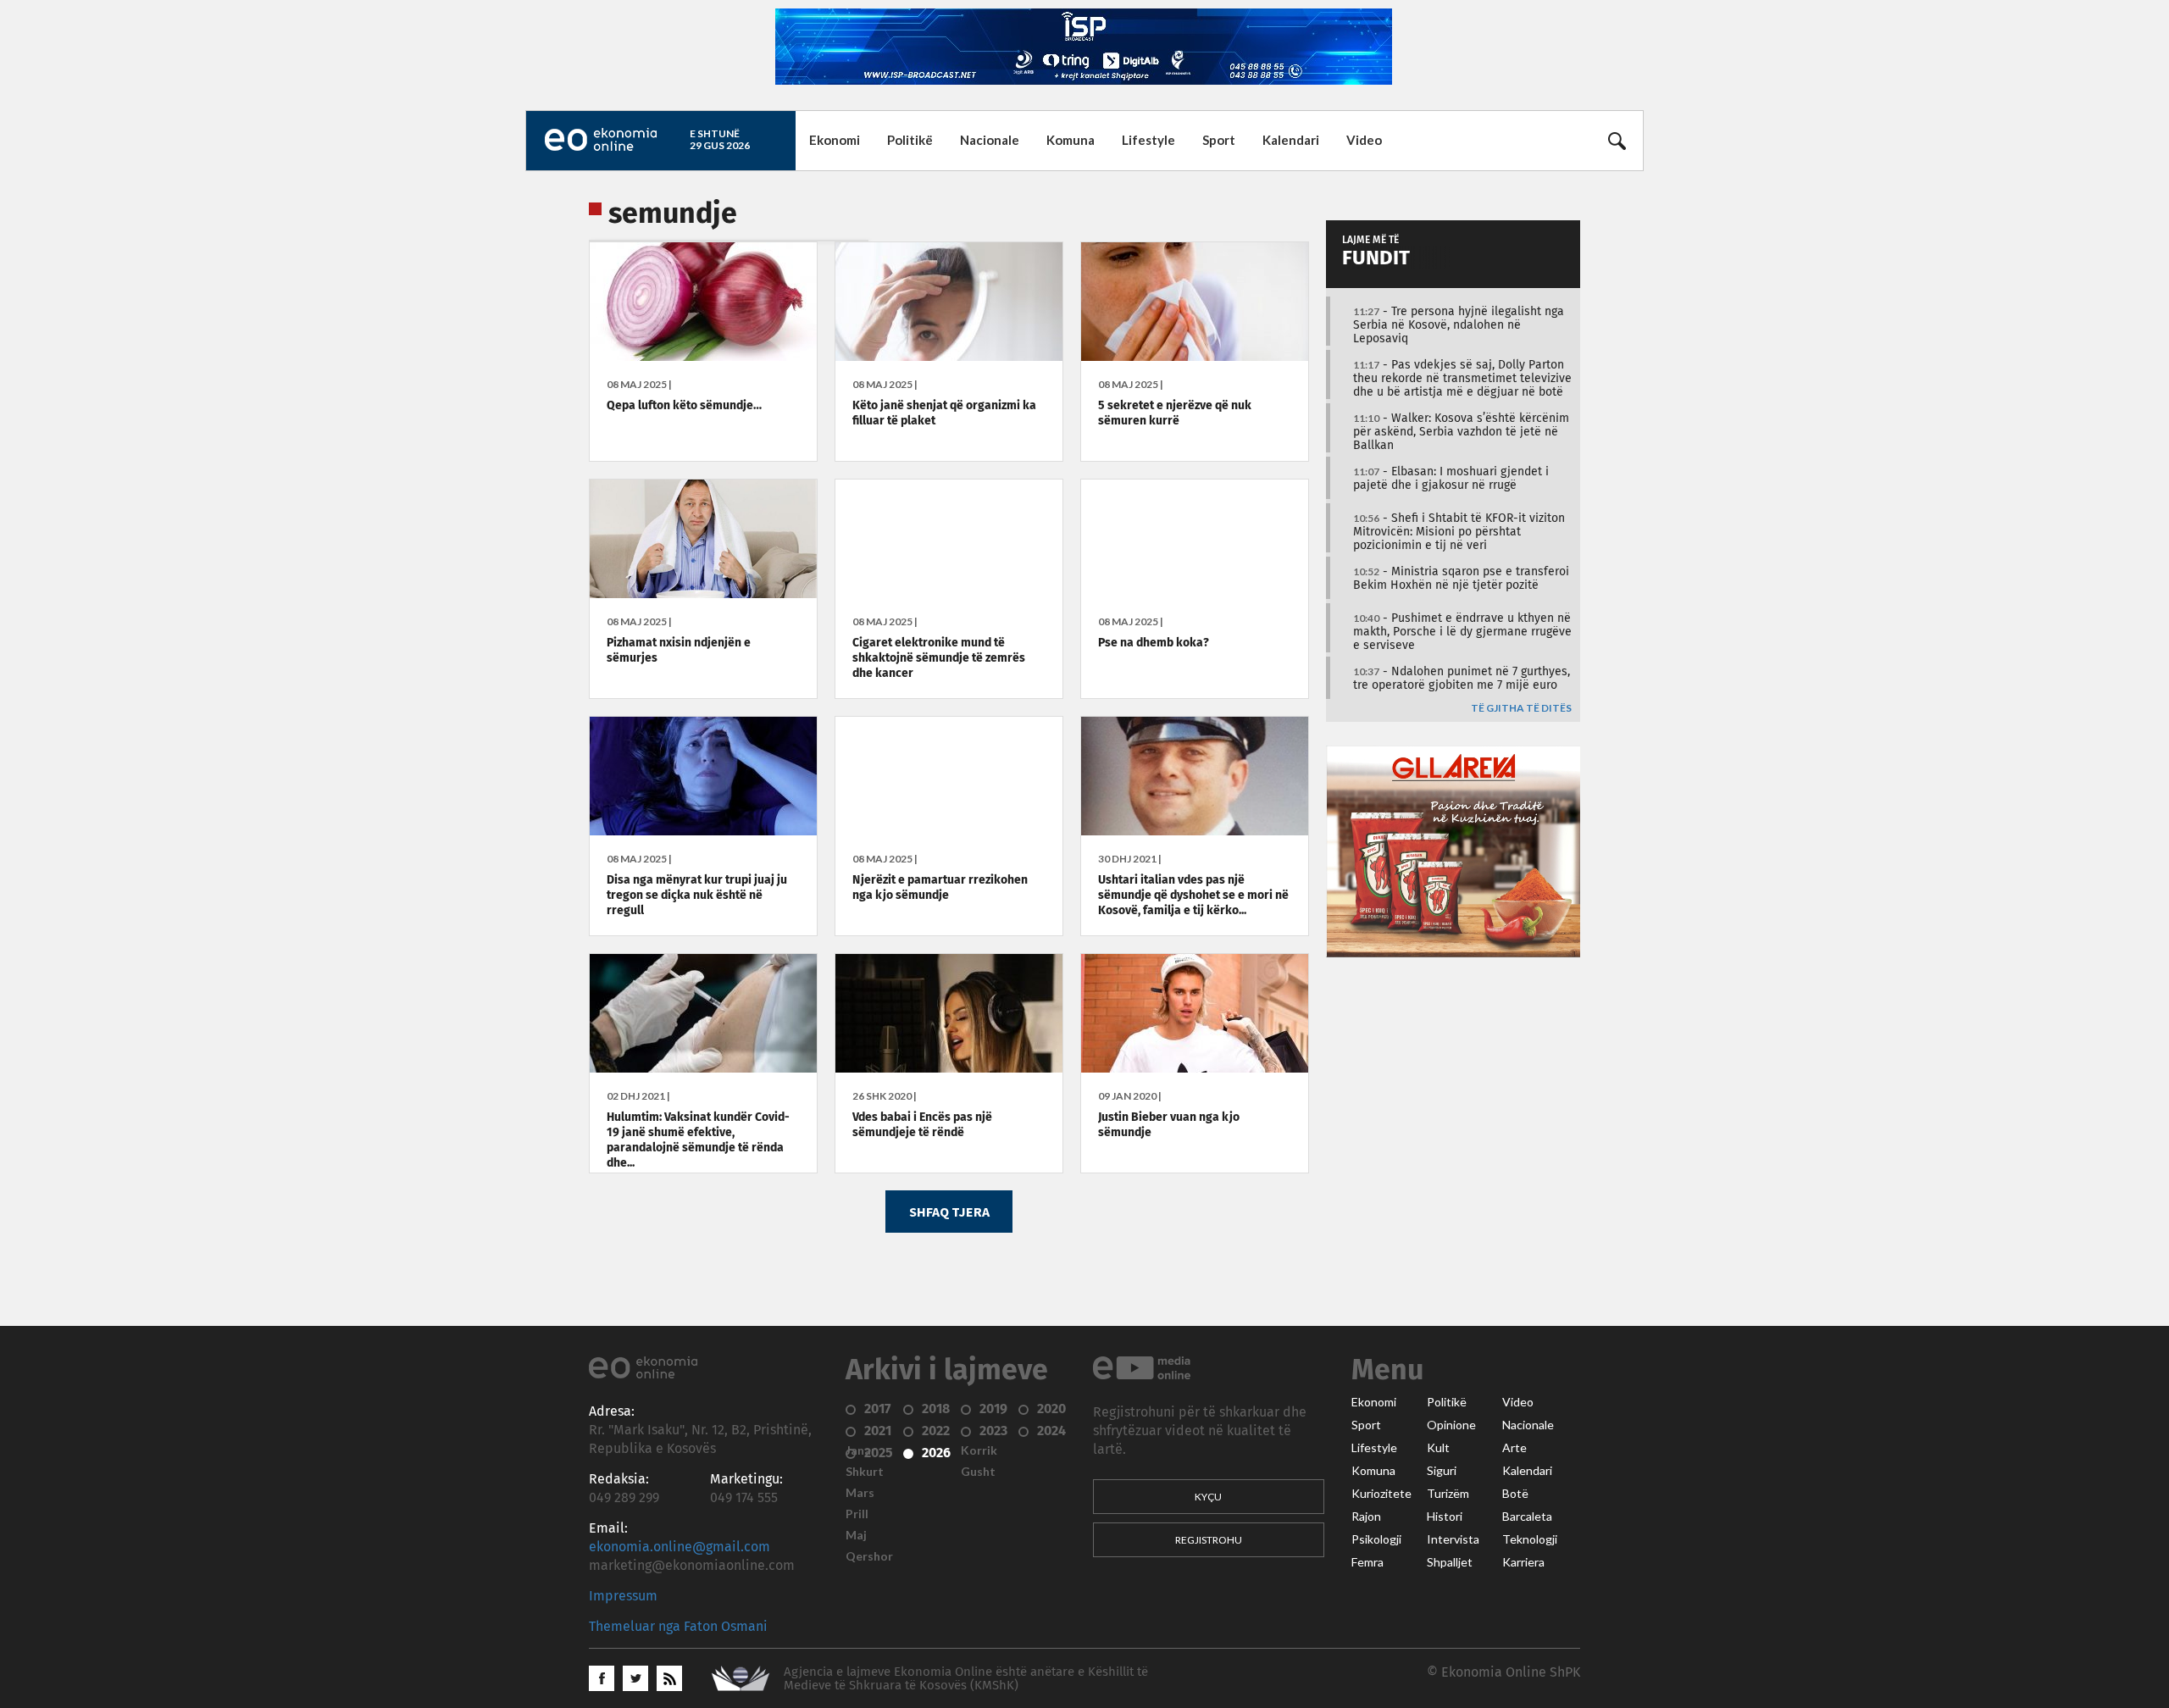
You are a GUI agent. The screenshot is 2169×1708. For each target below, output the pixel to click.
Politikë (910, 140)
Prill (857, 1514)
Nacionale (990, 140)
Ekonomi (835, 140)
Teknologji (1530, 1539)
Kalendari (1291, 140)
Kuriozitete (1381, 1494)
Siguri (1442, 1471)
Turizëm (1448, 1494)
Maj (856, 1535)
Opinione (1451, 1425)
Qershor (869, 1556)
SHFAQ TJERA (949, 1212)
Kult (1438, 1448)
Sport (1219, 140)
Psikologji (1376, 1539)
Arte (1514, 1448)
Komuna (1071, 140)
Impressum (623, 1596)
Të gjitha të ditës (1521, 709)
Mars (860, 1493)
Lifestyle (1148, 140)
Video (1364, 140)
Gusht (978, 1472)
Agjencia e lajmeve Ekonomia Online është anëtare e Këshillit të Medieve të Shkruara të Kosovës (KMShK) (966, 1679)
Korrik (979, 1450)
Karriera (1523, 1562)
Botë (1515, 1494)
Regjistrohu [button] (1209, 1540)
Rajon (1366, 1517)
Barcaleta (1527, 1517)
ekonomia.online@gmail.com (680, 1547)
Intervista (1453, 1539)
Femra (1367, 1562)
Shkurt (865, 1472)
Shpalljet (1450, 1562)
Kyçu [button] (1208, 1497)
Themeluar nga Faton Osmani (678, 1627)
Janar (861, 1450)
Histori (1445, 1517)
